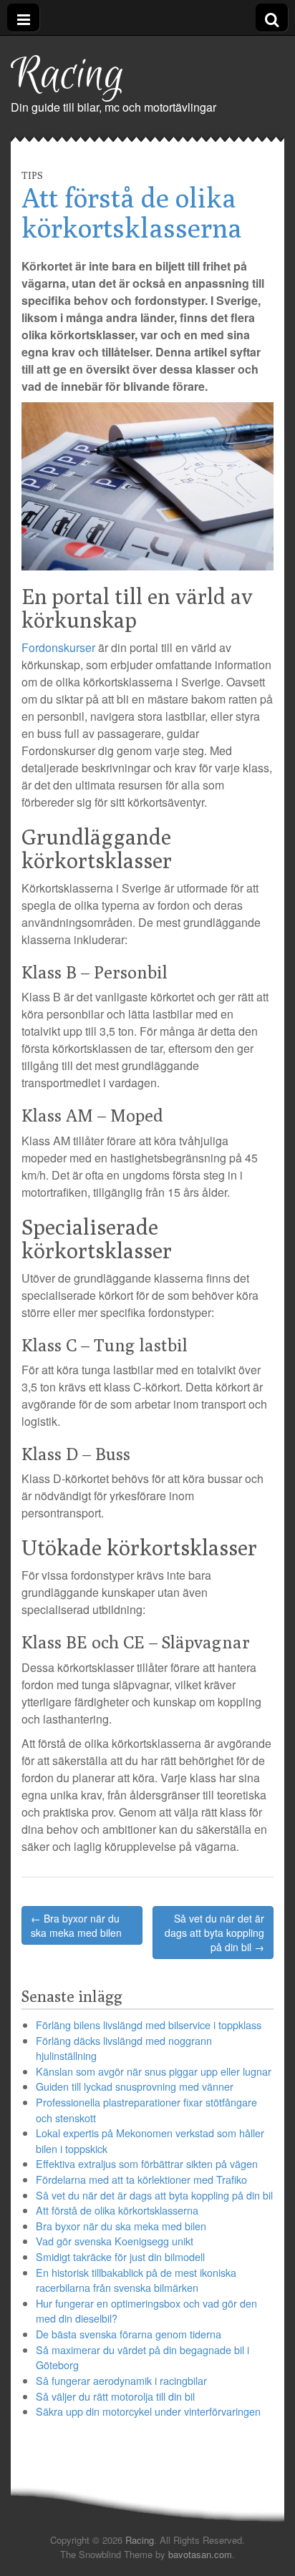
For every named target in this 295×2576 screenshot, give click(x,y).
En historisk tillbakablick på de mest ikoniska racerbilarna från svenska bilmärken (136, 2280)
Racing (68, 76)
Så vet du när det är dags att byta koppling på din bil (154, 2195)
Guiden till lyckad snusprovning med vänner (135, 2086)
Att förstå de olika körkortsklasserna (117, 2210)
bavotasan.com (200, 2554)
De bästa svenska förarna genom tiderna (129, 2334)
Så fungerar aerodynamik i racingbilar (121, 2380)
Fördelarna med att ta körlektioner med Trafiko (141, 2179)
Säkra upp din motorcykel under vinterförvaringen (148, 2411)
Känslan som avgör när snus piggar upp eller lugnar (154, 2071)
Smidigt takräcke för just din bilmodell (120, 2256)
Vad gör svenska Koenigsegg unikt (115, 2241)
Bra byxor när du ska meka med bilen (121, 2226)
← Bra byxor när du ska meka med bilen (76, 1925)
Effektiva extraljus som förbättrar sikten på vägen (147, 2163)
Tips (32, 175)
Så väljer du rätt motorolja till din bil (115, 2396)
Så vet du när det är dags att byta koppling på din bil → (214, 1933)
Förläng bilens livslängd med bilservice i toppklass (149, 2025)
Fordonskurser (58, 647)
